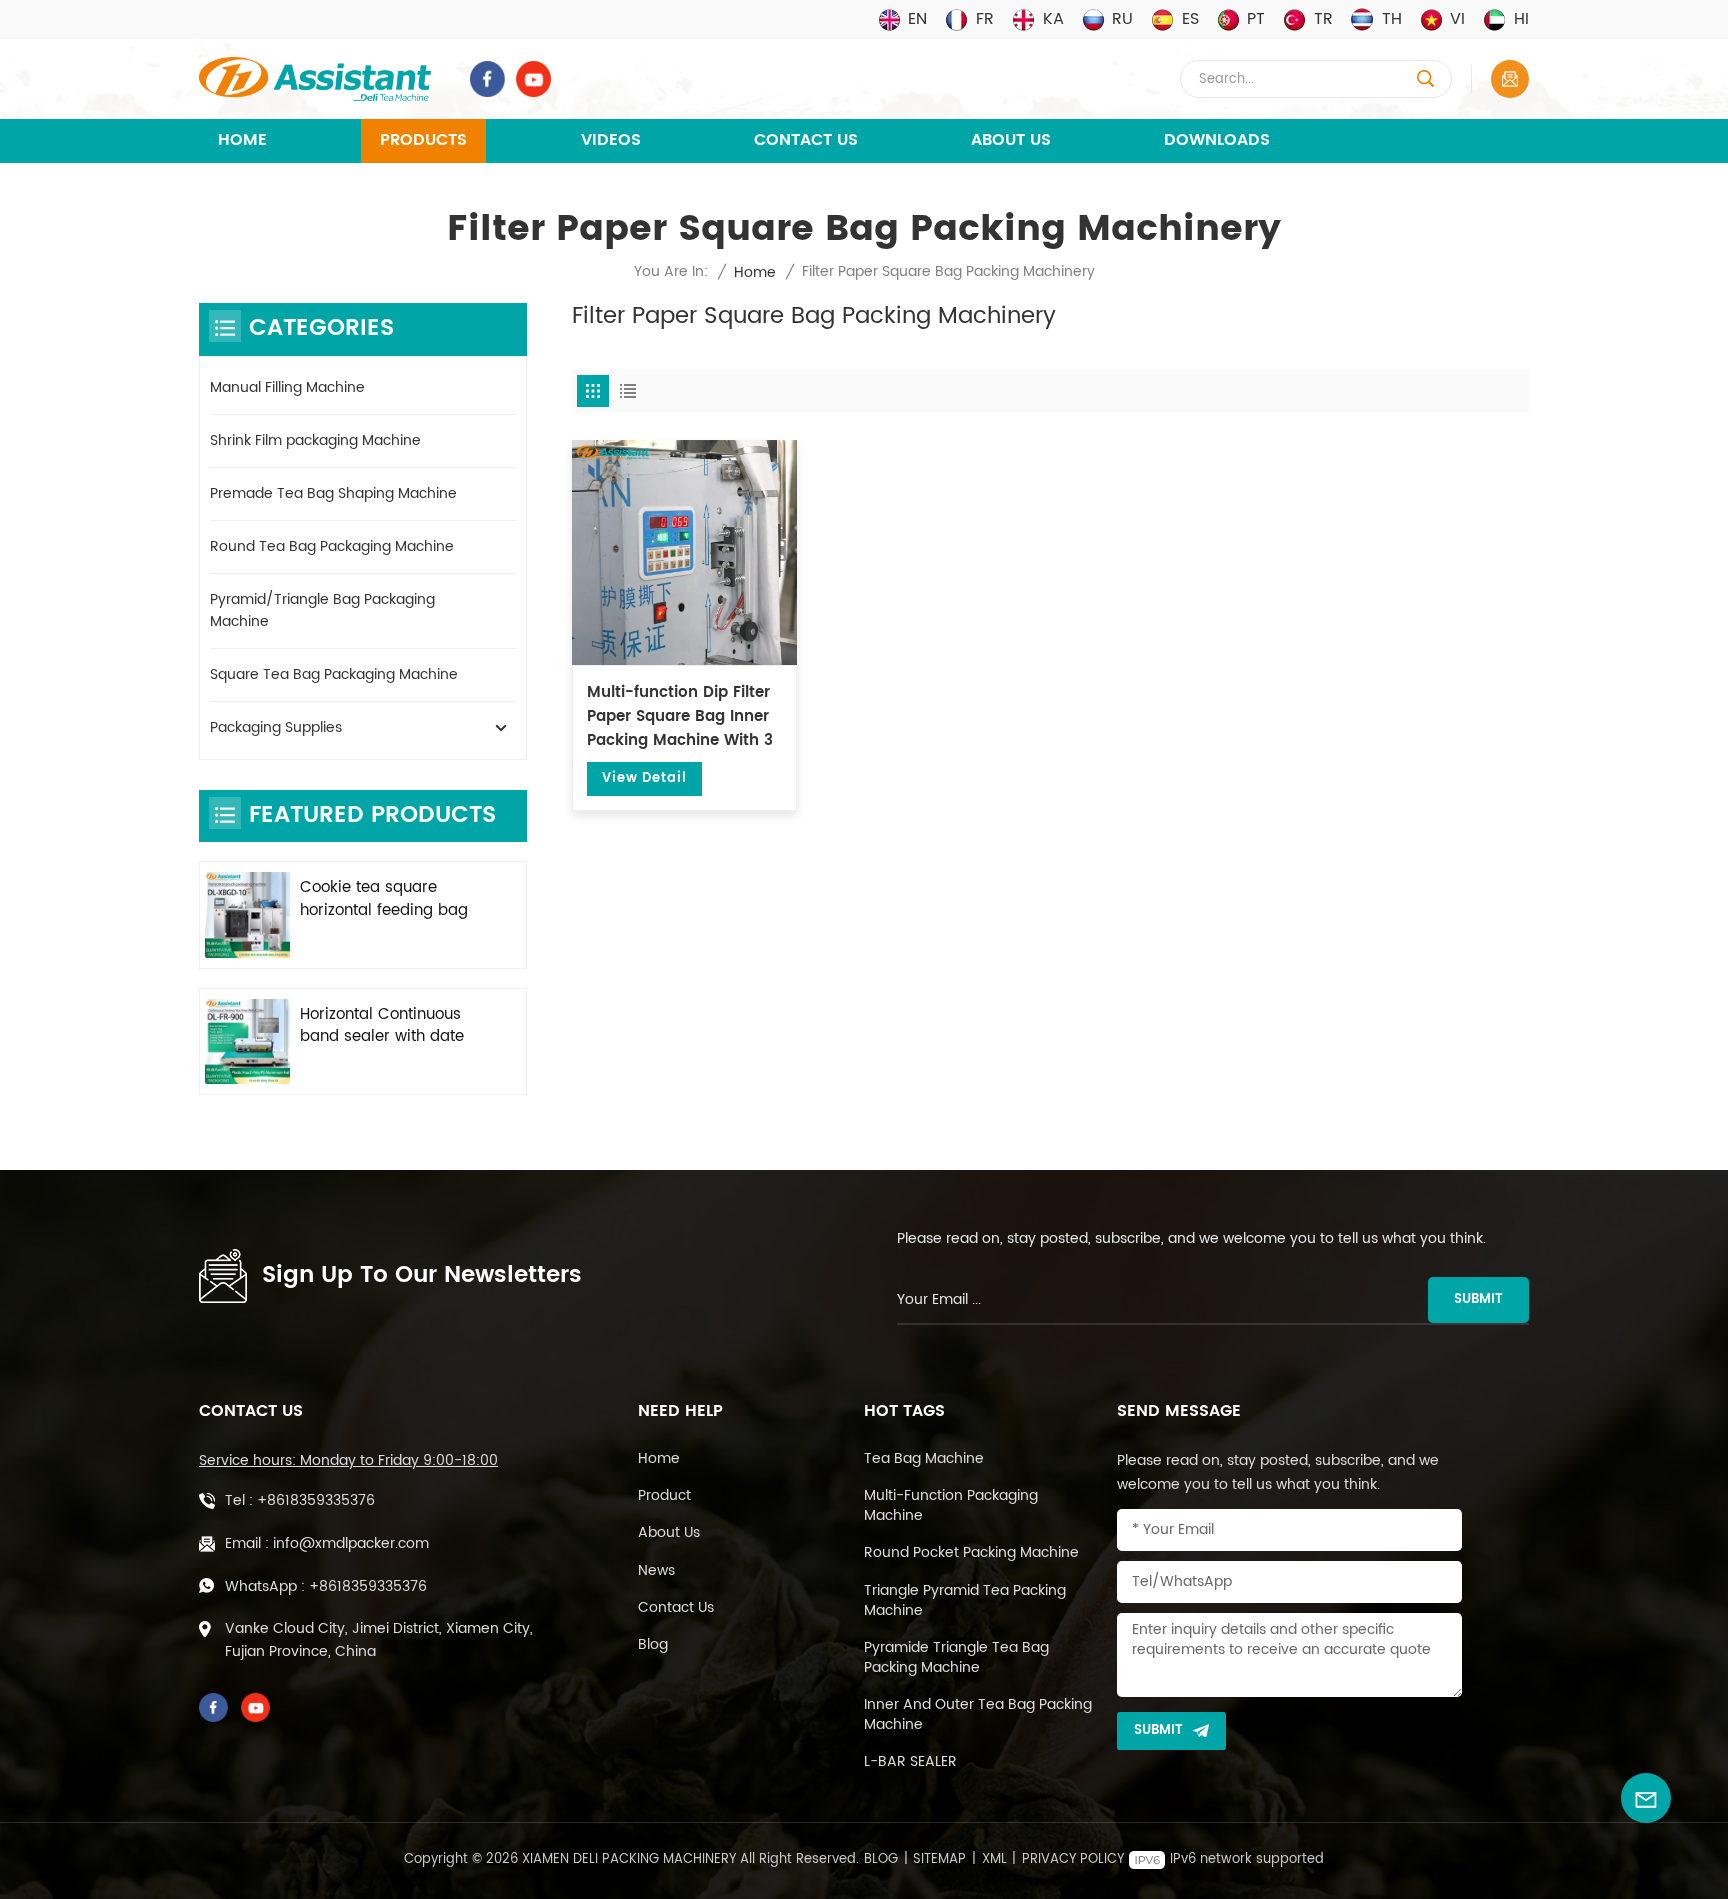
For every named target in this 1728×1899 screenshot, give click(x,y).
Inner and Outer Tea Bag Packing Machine (978, 1715)
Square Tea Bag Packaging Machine (334, 674)
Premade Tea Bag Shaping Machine (333, 493)
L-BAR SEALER (910, 1762)
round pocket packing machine (971, 1553)
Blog (653, 1645)
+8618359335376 (316, 1500)
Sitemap (939, 1860)
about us (669, 1533)
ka (1053, 19)
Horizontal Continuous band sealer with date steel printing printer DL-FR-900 (390, 1027)
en (917, 19)
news (656, 1571)
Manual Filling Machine (287, 387)
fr (985, 19)
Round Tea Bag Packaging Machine (332, 546)
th (1392, 19)
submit (1478, 1299)
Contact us (676, 1608)
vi (1457, 19)
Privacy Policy (1073, 1860)
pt (1256, 19)
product (664, 1496)
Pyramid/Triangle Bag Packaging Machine (322, 610)
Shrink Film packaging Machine (315, 440)
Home (242, 140)
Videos (611, 140)
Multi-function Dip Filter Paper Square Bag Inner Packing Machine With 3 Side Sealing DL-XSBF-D (680, 717)
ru (1122, 19)
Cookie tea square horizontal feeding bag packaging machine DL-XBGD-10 (390, 900)
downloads (1217, 140)
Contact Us (806, 140)
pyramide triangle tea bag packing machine (956, 1658)
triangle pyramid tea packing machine (965, 1601)
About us (1011, 140)
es (1190, 19)
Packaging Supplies (276, 727)
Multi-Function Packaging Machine (951, 1506)
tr (1323, 19)
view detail (644, 778)
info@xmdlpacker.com (351, 1543)
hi (1521, 19)
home (659, 1459)
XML (994, 1860)
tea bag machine (924, 1459)
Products (423, 140)
